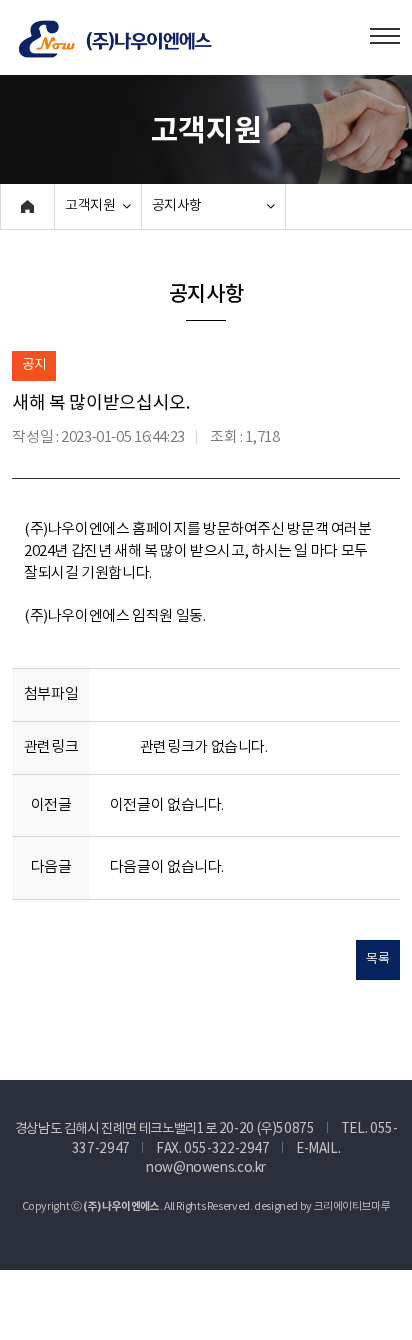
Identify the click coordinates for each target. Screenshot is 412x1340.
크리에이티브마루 (352, 1207)
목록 (377, 959)
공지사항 (177, 206)
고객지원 (90, 206)
